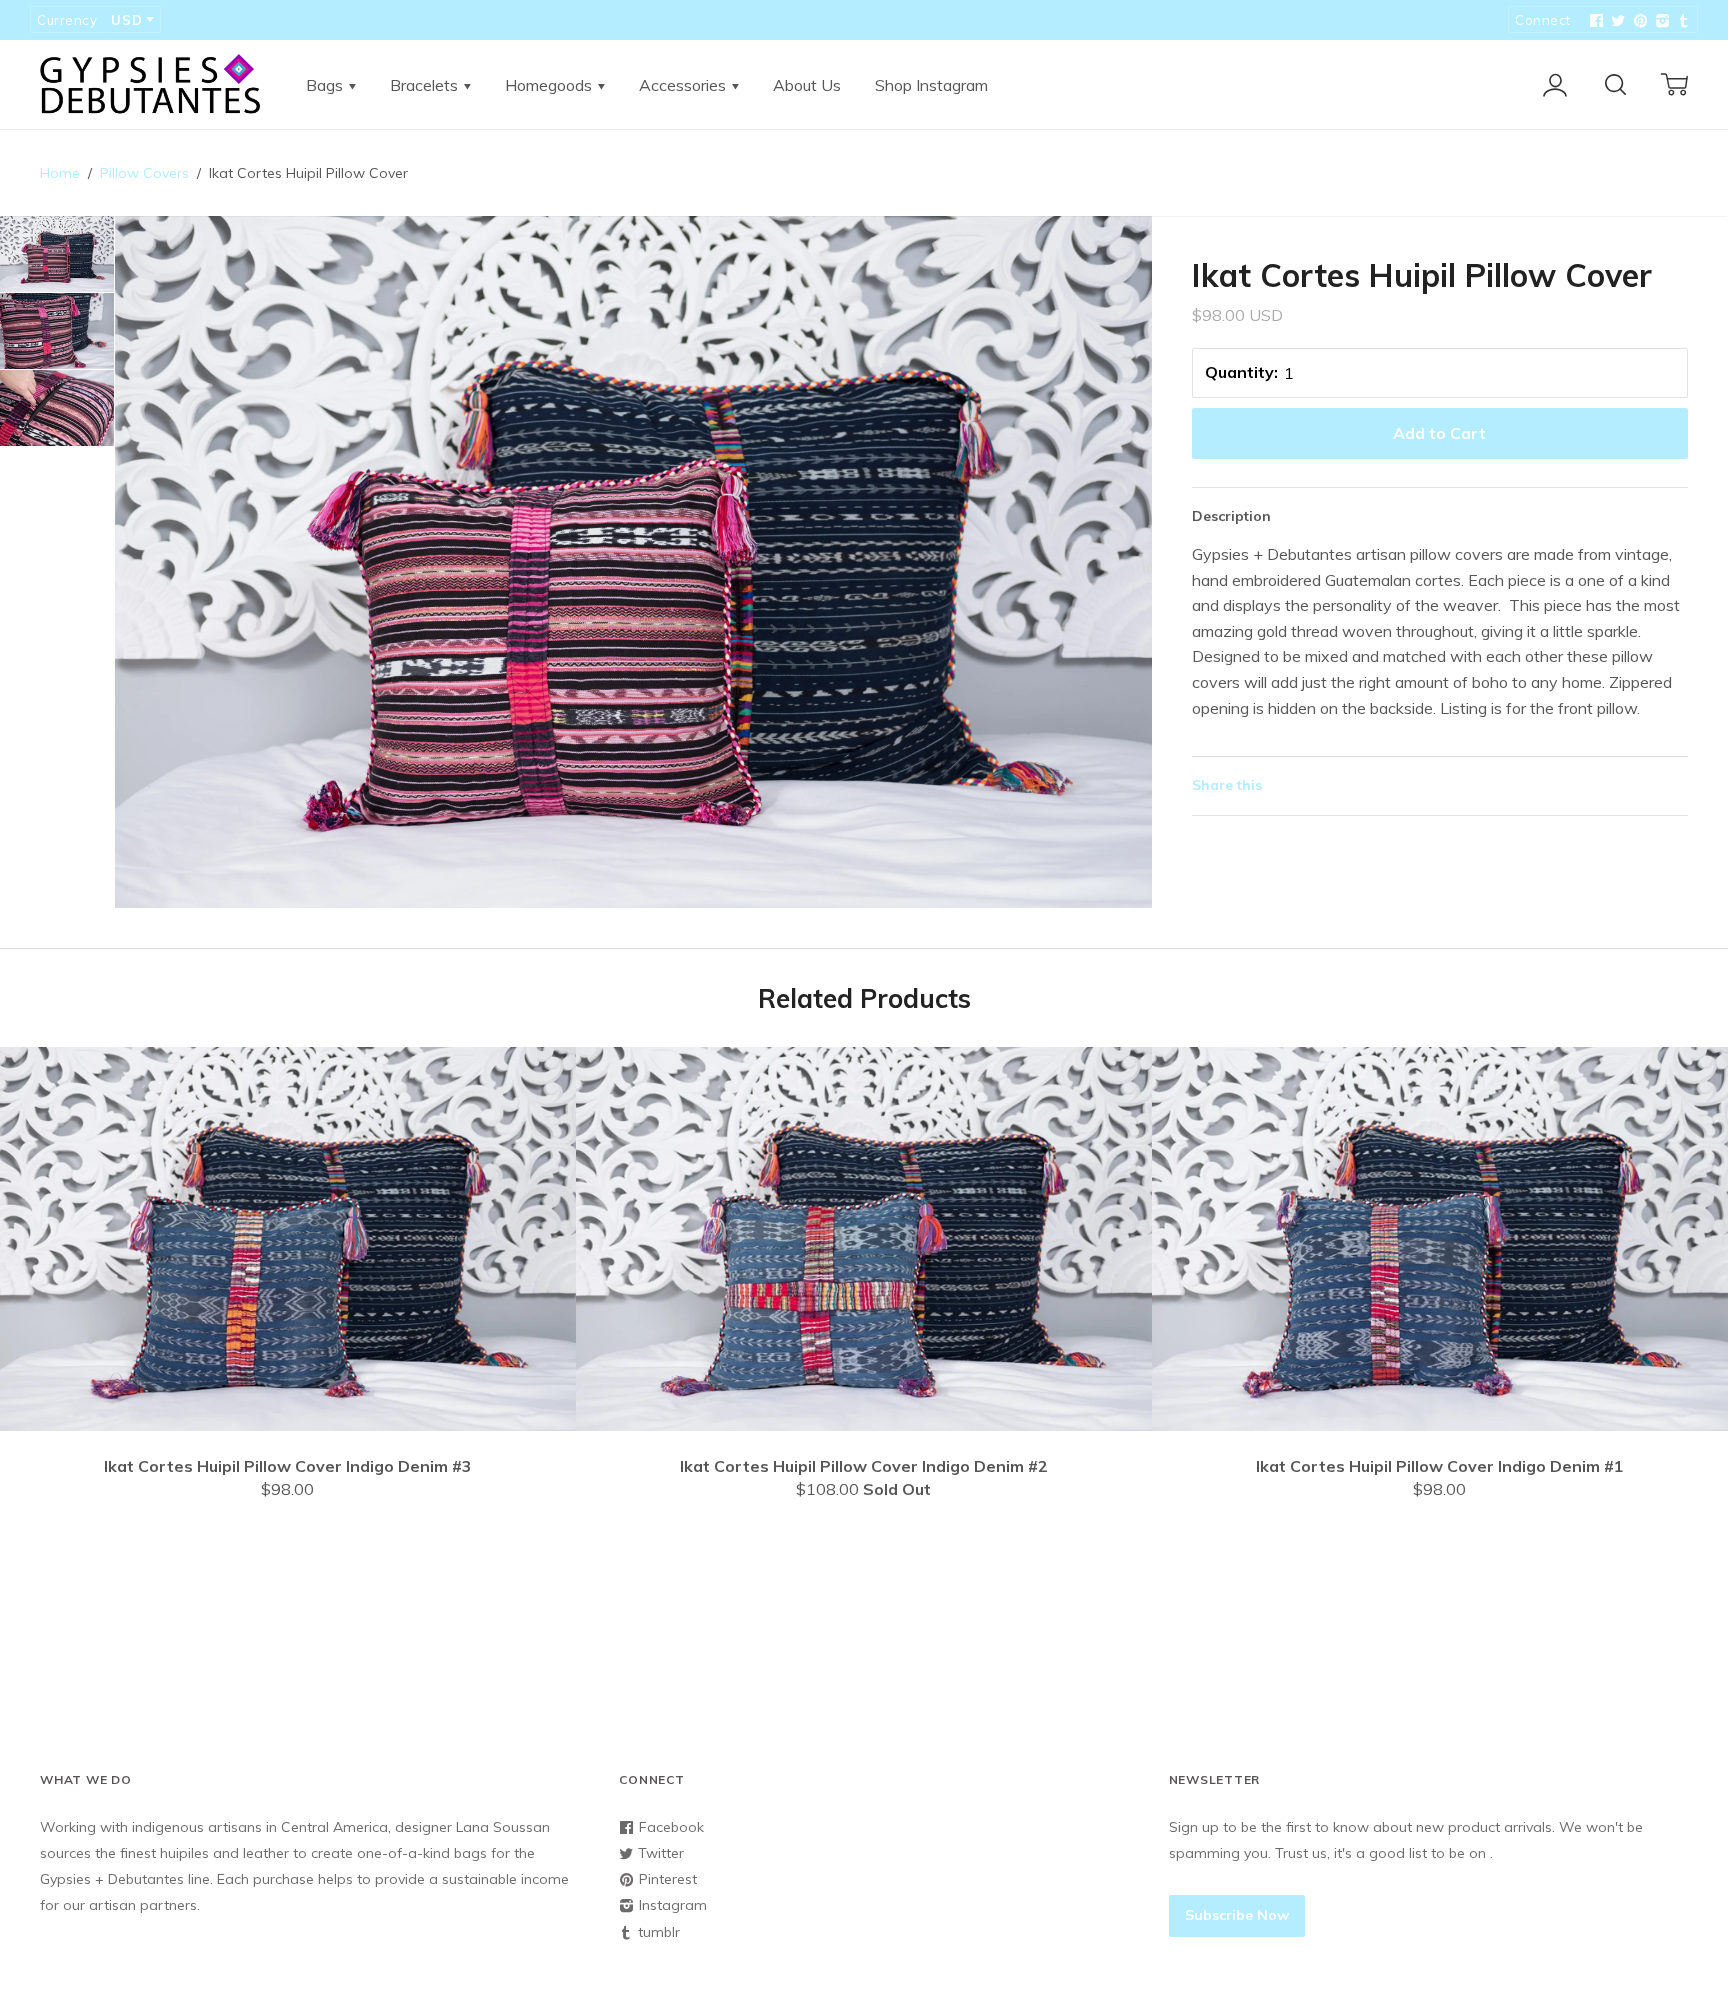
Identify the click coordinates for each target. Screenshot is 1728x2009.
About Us (807, 85)
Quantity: (1241, 372)
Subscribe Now (1237, 1915)
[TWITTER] (1616, 21)
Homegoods (550, 85)
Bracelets (426, 85)
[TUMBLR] (1682, 21)
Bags (326, 85)
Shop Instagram (931, 85)
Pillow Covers (144, 173)
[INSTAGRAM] (1660, 21)
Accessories (684, 85)
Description (1231, 516)
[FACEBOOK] (1594, 21)
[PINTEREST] (1638, 21)
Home (60, 173)
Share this (1227, 785)
